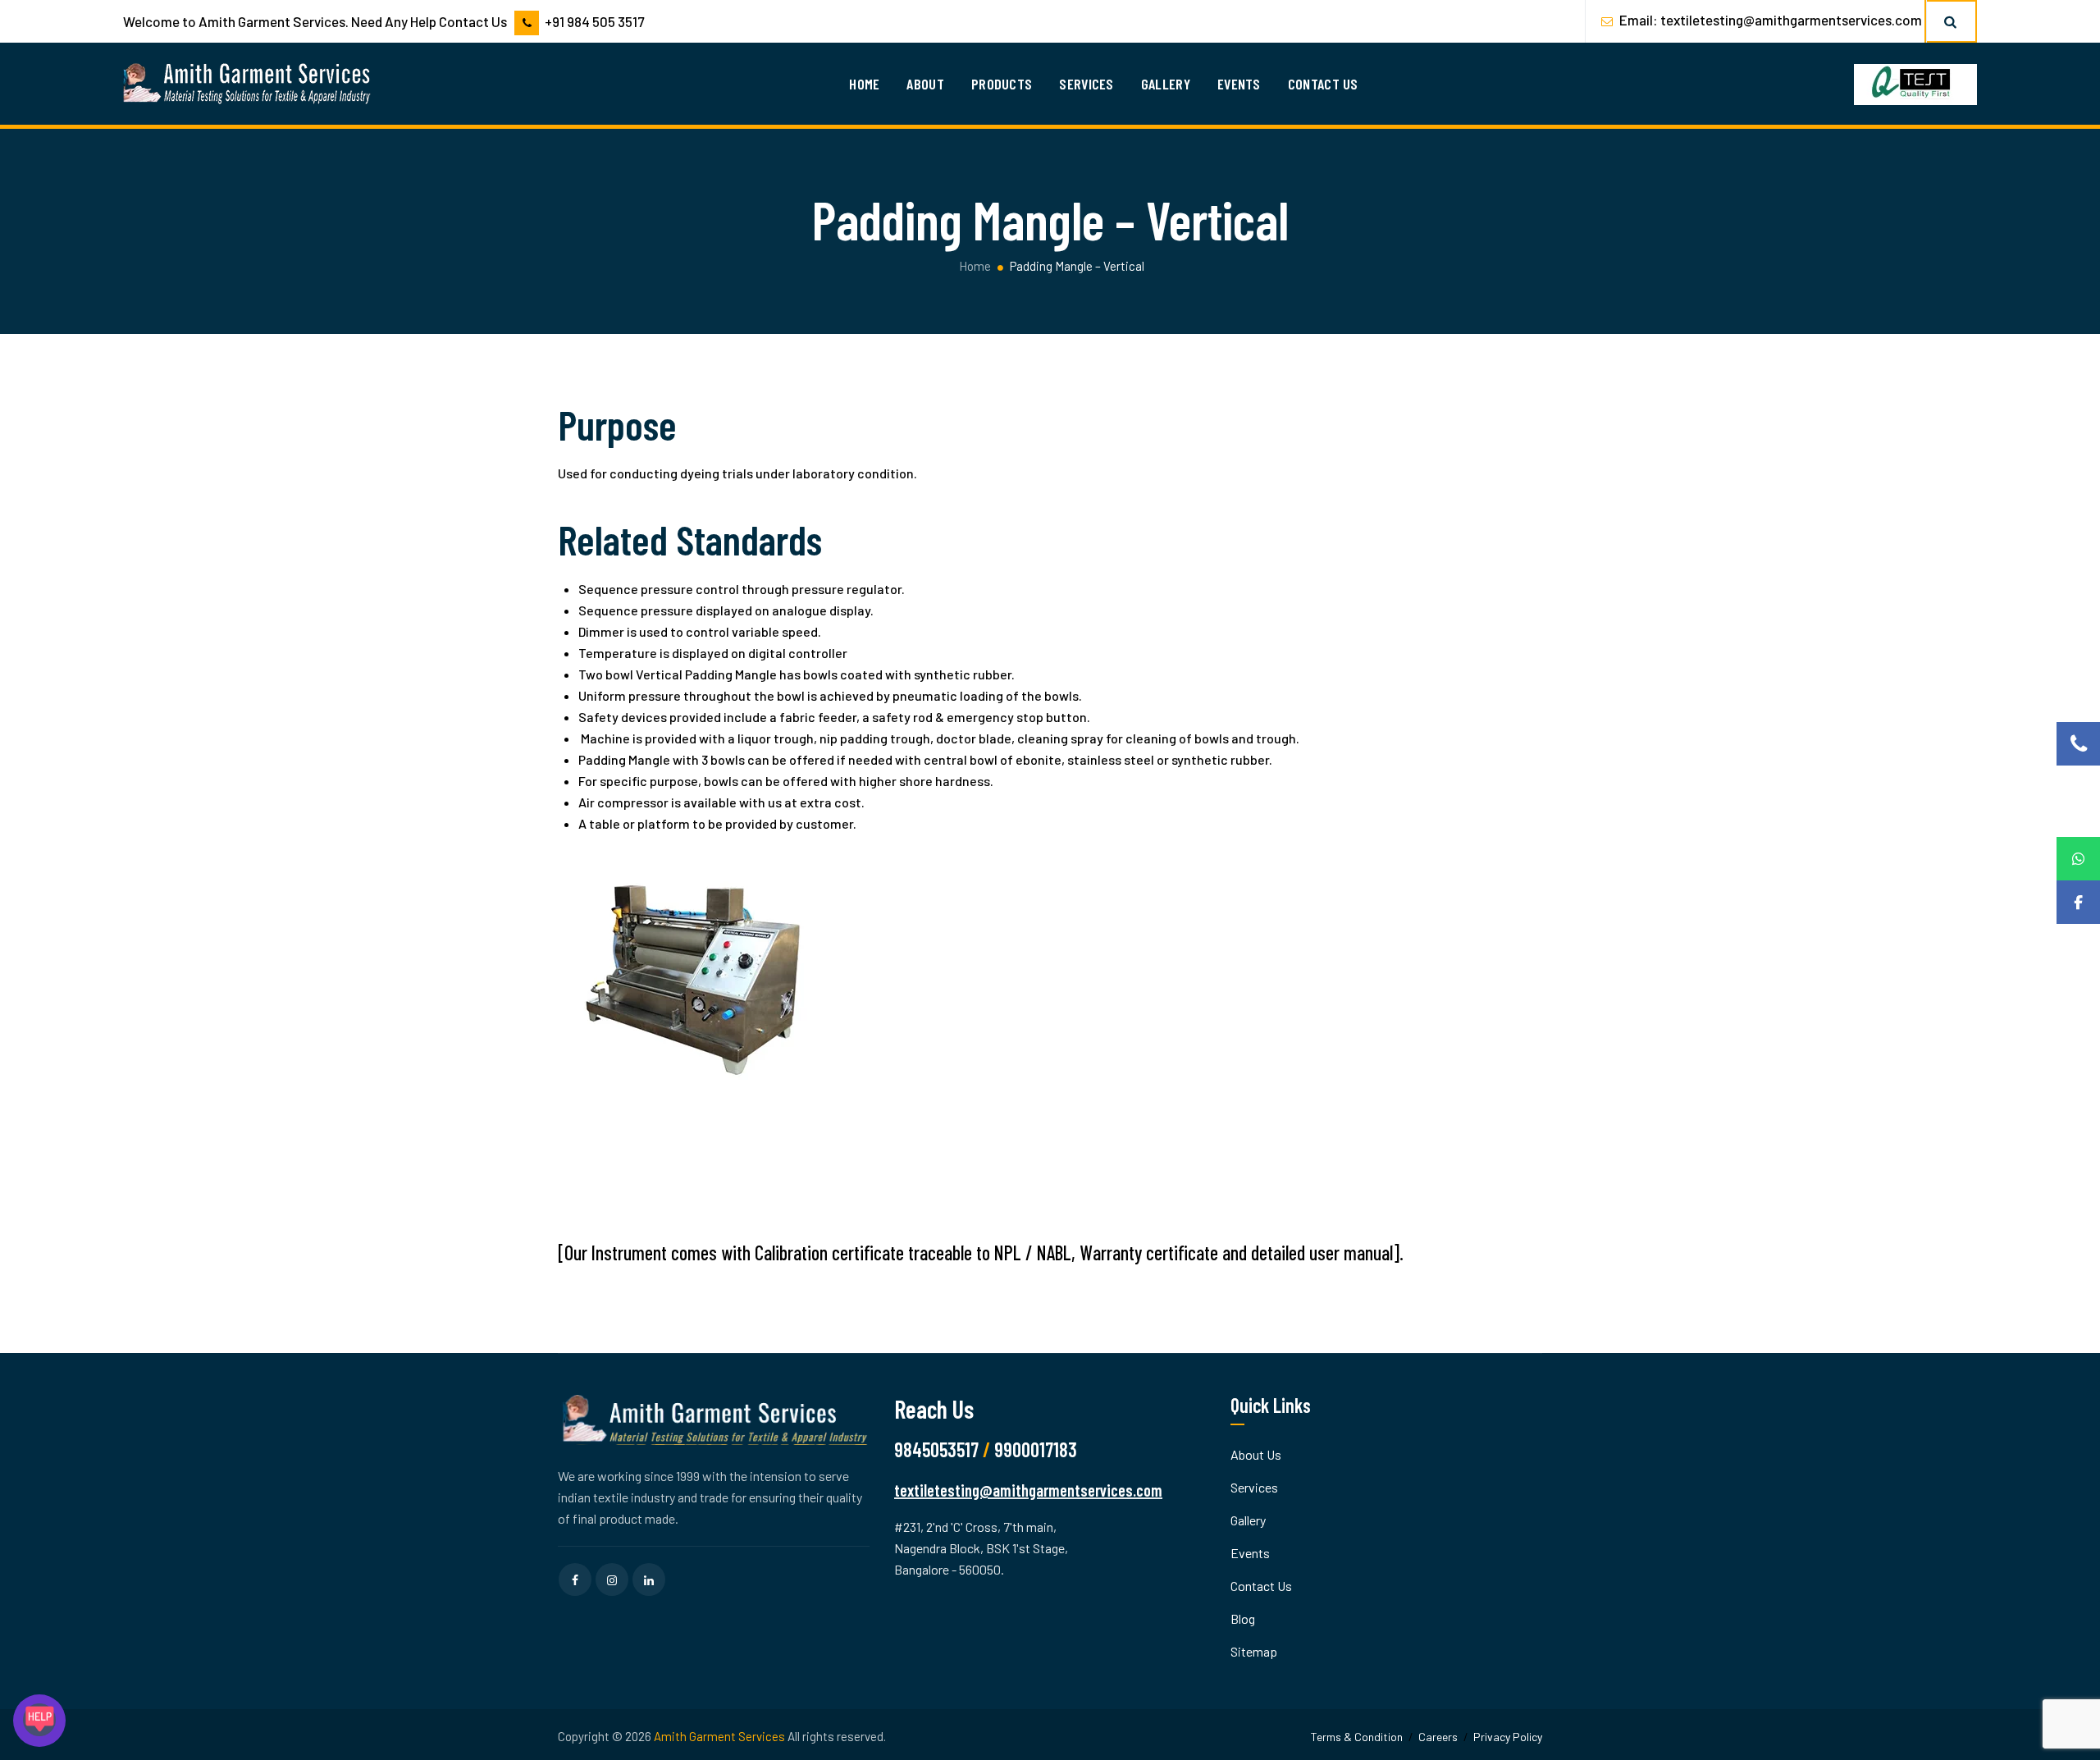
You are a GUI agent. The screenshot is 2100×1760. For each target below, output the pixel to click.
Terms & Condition (1357, 1737)
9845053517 (936, 1449)
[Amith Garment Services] (248, 84)
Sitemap (1254, 1651)
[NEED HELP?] (39, 1721)
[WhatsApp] (2078, 859)
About (925, 84)
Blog (1243, 1618)
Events (1239, 84)
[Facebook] (2078, 902)
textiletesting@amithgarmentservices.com (1791, 20)
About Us (1256, 1454)
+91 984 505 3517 (594, 21)
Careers (1438, 1737)
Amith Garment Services (719, 1736)
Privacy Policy (1508, 1737)
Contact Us (1323, 84)
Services (1086, 84)
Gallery (1166, 84)
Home (864, 84)
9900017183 (1036, 1449)
